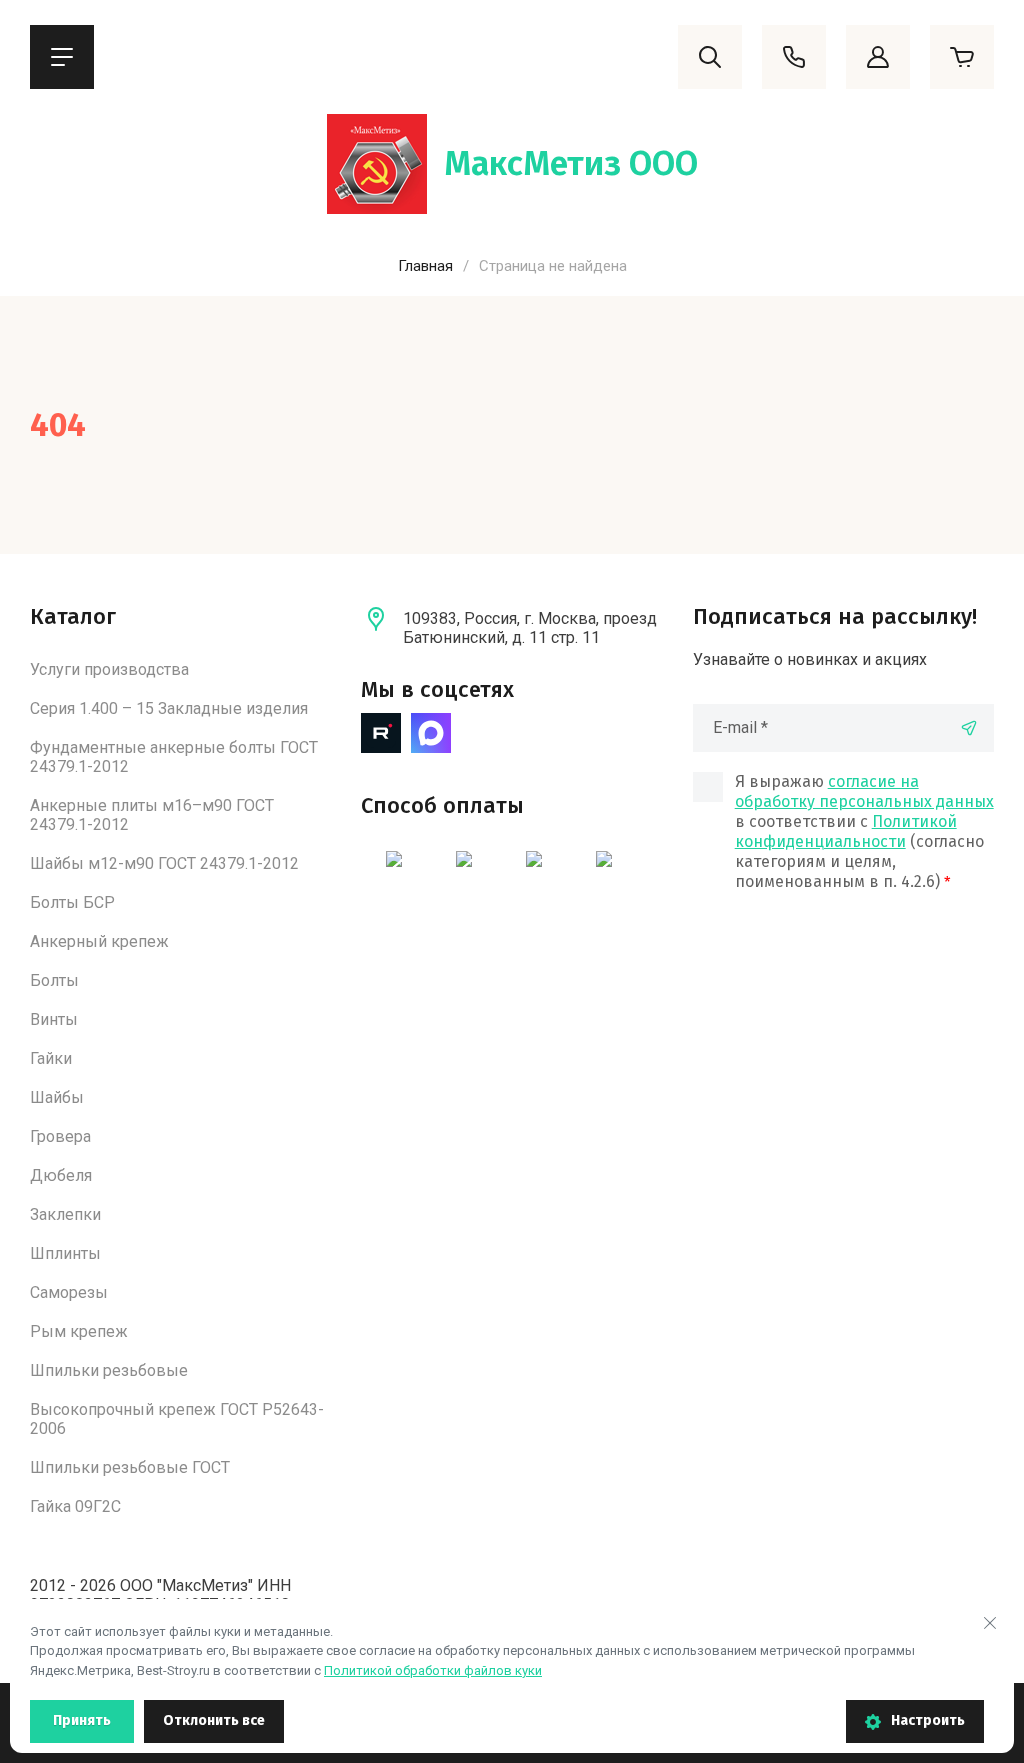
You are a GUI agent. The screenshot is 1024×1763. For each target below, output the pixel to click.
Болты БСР (72, 902)
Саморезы (69, 1292)
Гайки (51, 1058)
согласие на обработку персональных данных (864, 791)
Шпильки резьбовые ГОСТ (130, 1467)
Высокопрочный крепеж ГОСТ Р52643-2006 (177, 1419)
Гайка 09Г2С (75, 1506)
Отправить (969, 728)
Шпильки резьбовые (109, 1370)
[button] (62, 57)
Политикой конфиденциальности (846, 831)
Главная (425, 266)
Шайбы (57, 1097)
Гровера (60, 1136)
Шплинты (65, 1253)
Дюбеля (61, 1175)
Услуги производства (109, 669)
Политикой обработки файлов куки (433, 1670)
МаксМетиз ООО (571, 163)
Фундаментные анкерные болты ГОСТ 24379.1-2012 (174, 757)
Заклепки (65, 1214)
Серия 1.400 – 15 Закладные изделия (169, 708)
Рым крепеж (79, 1331)
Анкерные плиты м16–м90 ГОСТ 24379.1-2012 (152, 815)
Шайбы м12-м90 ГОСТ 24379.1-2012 (164, 863)
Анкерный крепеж (99, 941)
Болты (54, 980)
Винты (54, 1019)
